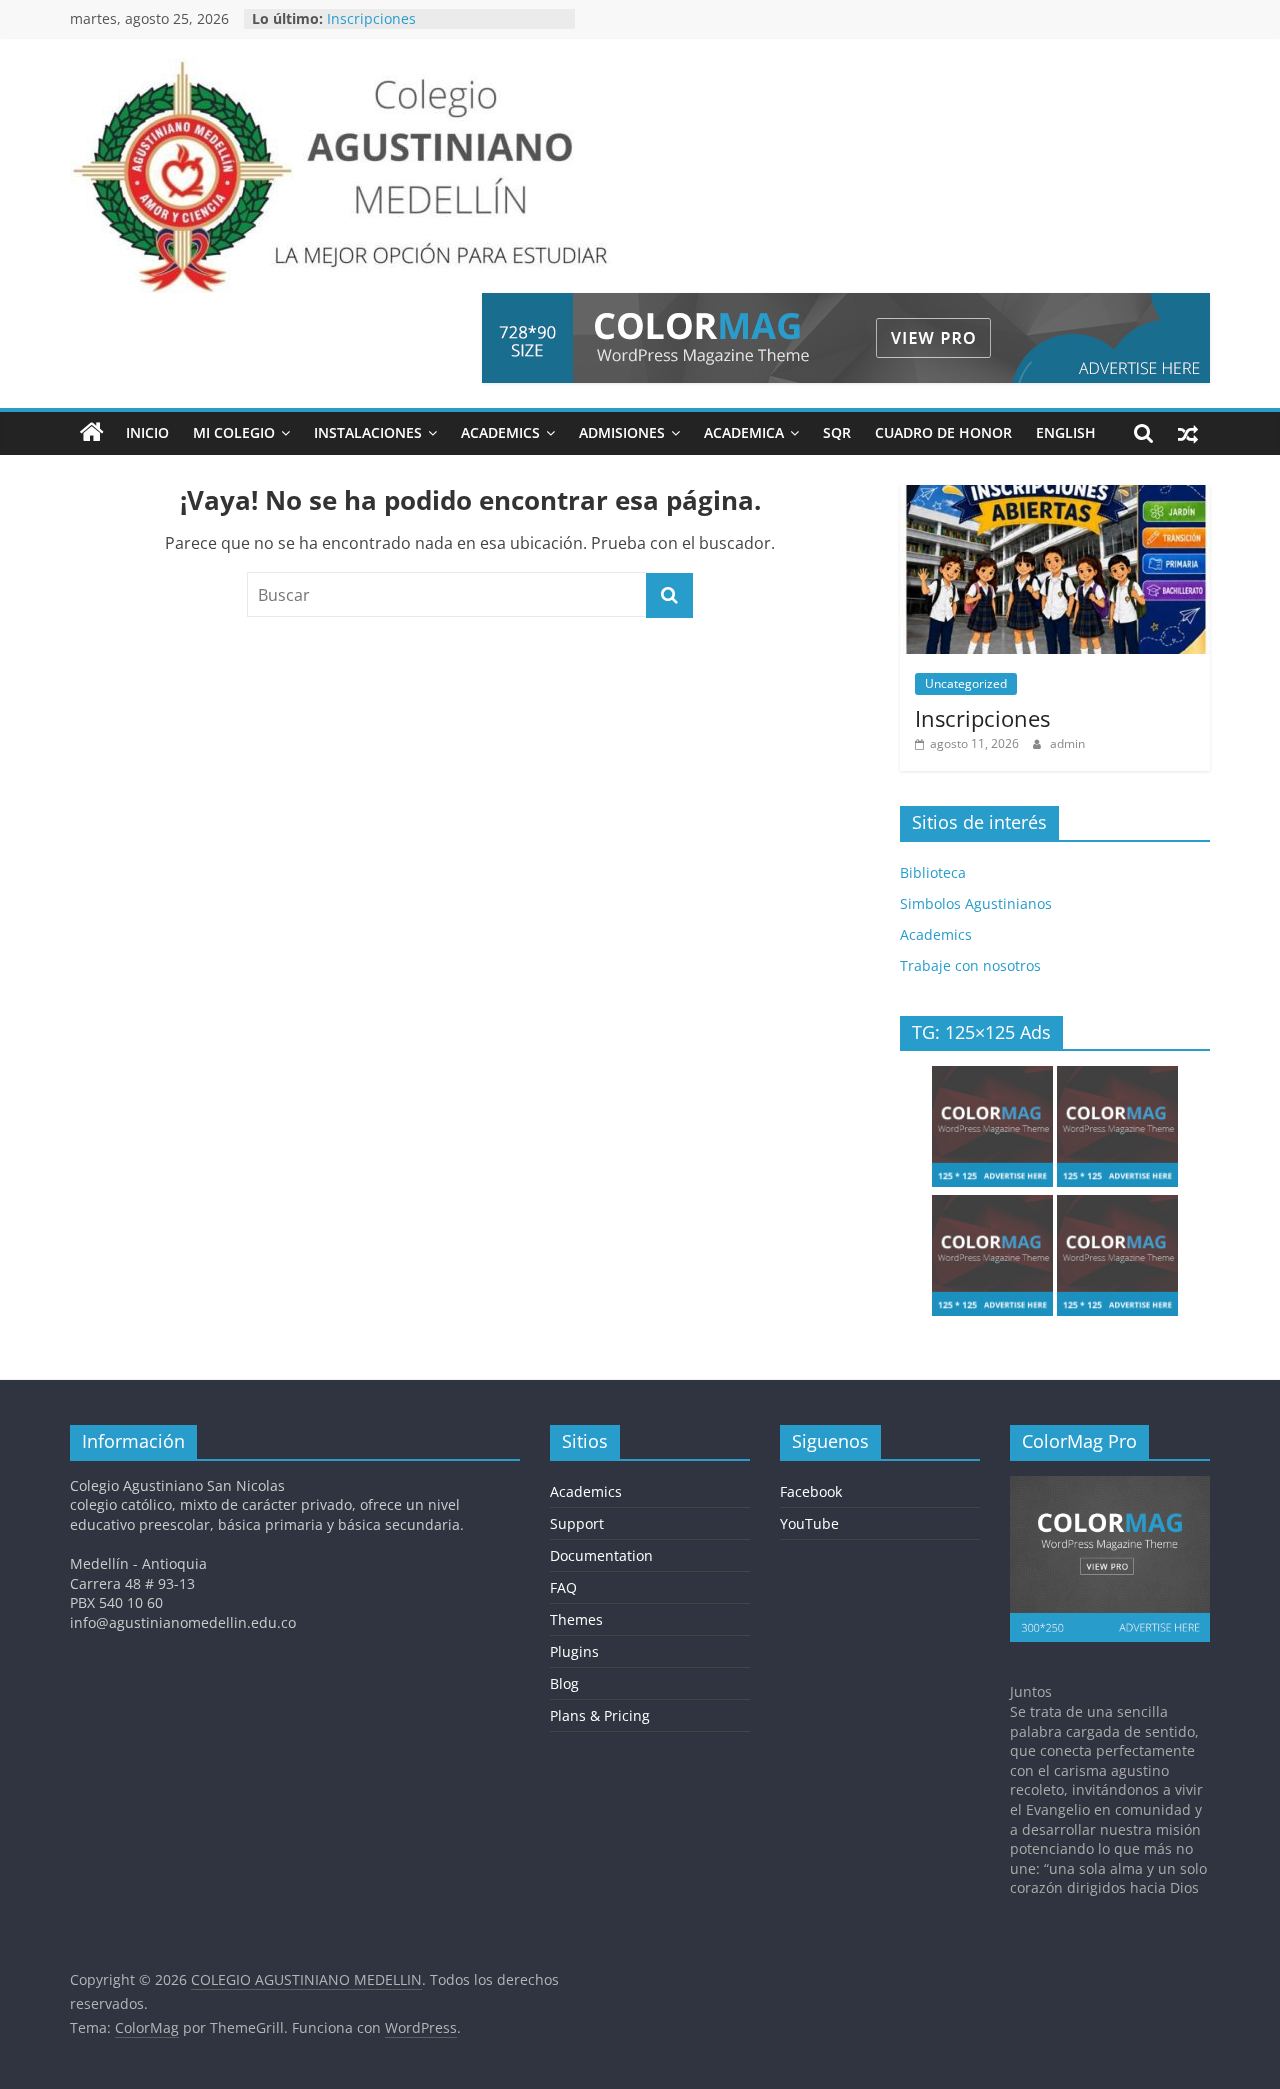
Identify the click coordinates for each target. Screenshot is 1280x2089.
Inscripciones (371, 21)
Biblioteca (933, 872)
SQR (837, 432)
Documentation (601, 1555)
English (1066, 432)
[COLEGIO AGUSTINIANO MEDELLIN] (92, 433)
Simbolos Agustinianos (976, 903)
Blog (564, 1683)
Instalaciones (368, 432)
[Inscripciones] (1055, 495)
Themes (576, 1619)
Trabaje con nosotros (970, 965)
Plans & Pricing (600, 1715)
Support (577, 1523)
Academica (744, 432)
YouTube (809, 1523)
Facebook (811, 1491)
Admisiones (622, 432)
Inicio (147, 432)
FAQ (563, 1587)
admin (1067, 743)
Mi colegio (234, 432)
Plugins (574, 1651)
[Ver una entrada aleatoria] (1188, 433)
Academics (500, 432)
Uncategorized (966, 683)
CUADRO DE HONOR (943, 432)
